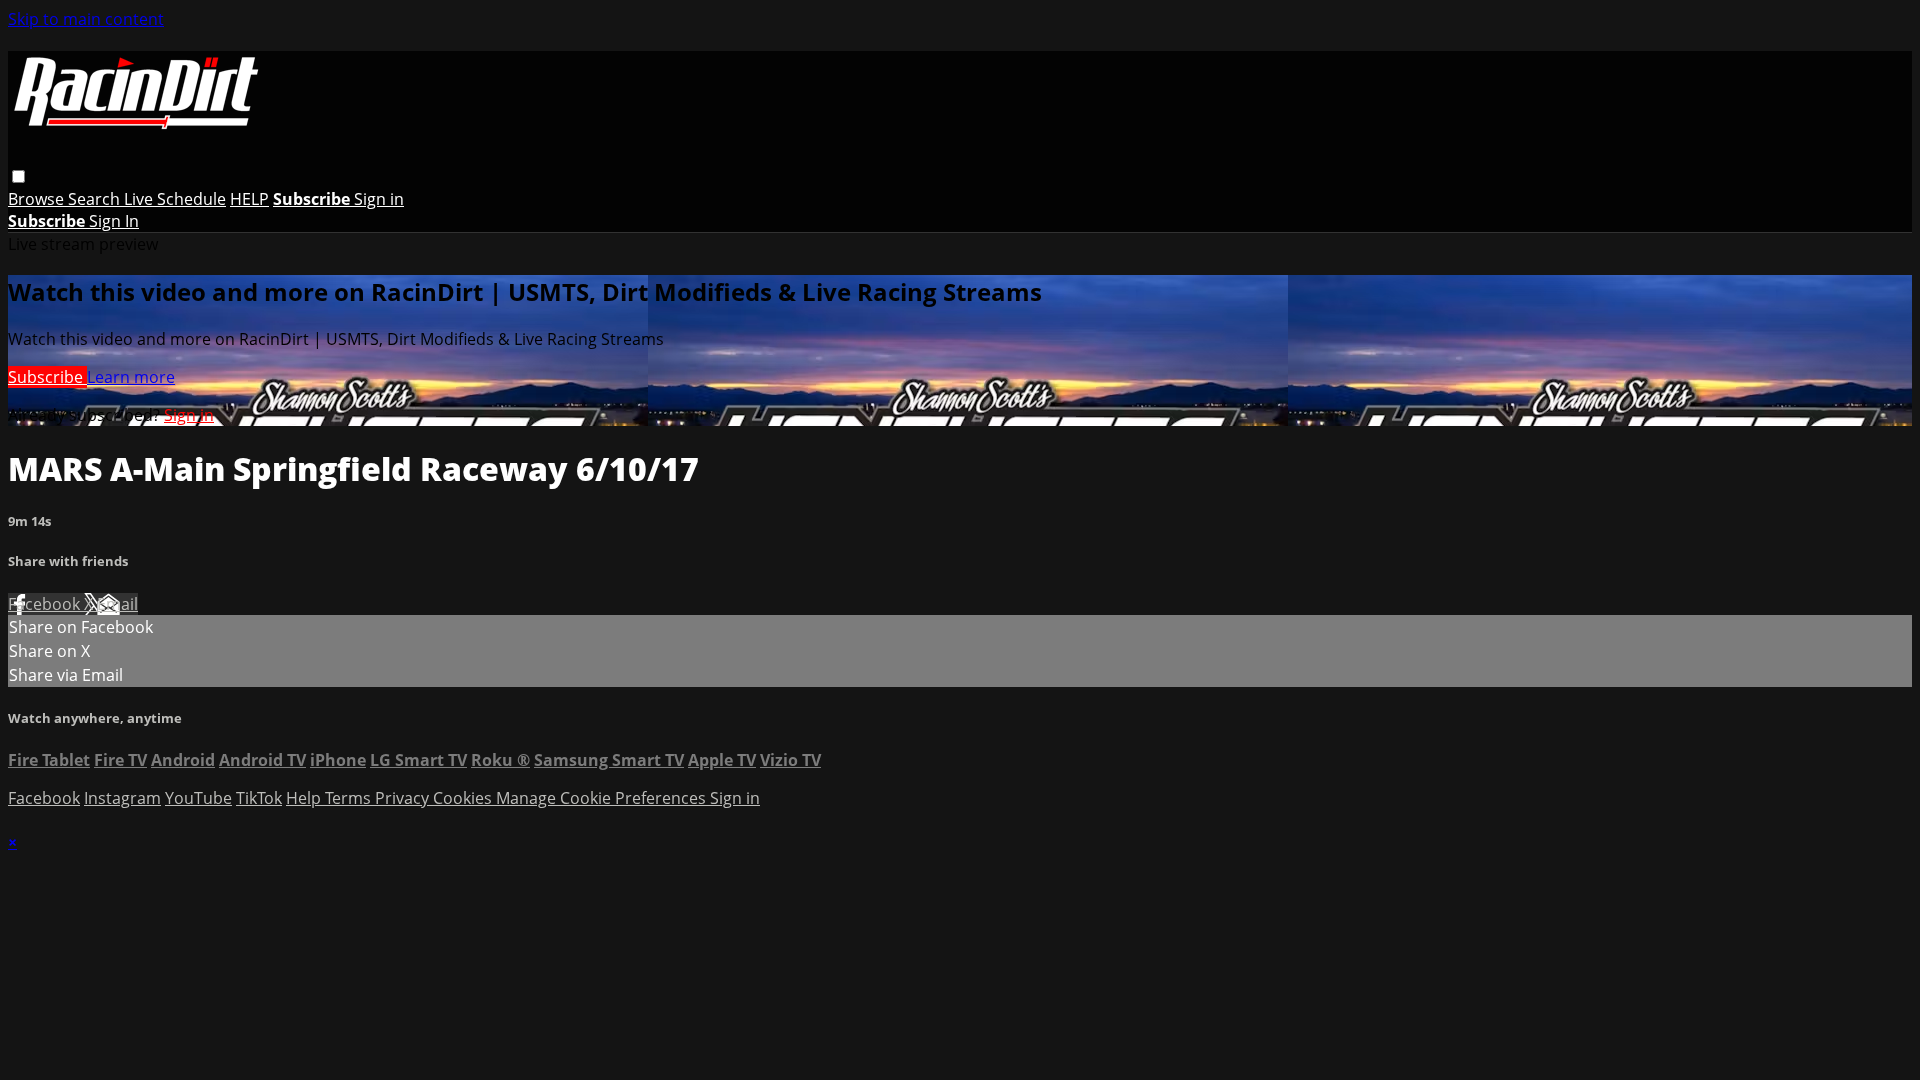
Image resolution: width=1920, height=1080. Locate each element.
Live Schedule (175, 199)
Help (305, 798)
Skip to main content (86, 19)
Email (117, 604)
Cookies (464, 798)
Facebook (46, 604)
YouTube (198, 798)
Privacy (404, 798)
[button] (18, 176)
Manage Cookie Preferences (603, 798)
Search (96, 199)
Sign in (379, 199)
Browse (38, 199)
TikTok (259, 798)
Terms (350, 798)
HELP (249, 199)
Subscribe (47, 377)
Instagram (122, 798)
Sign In (114, 221)
